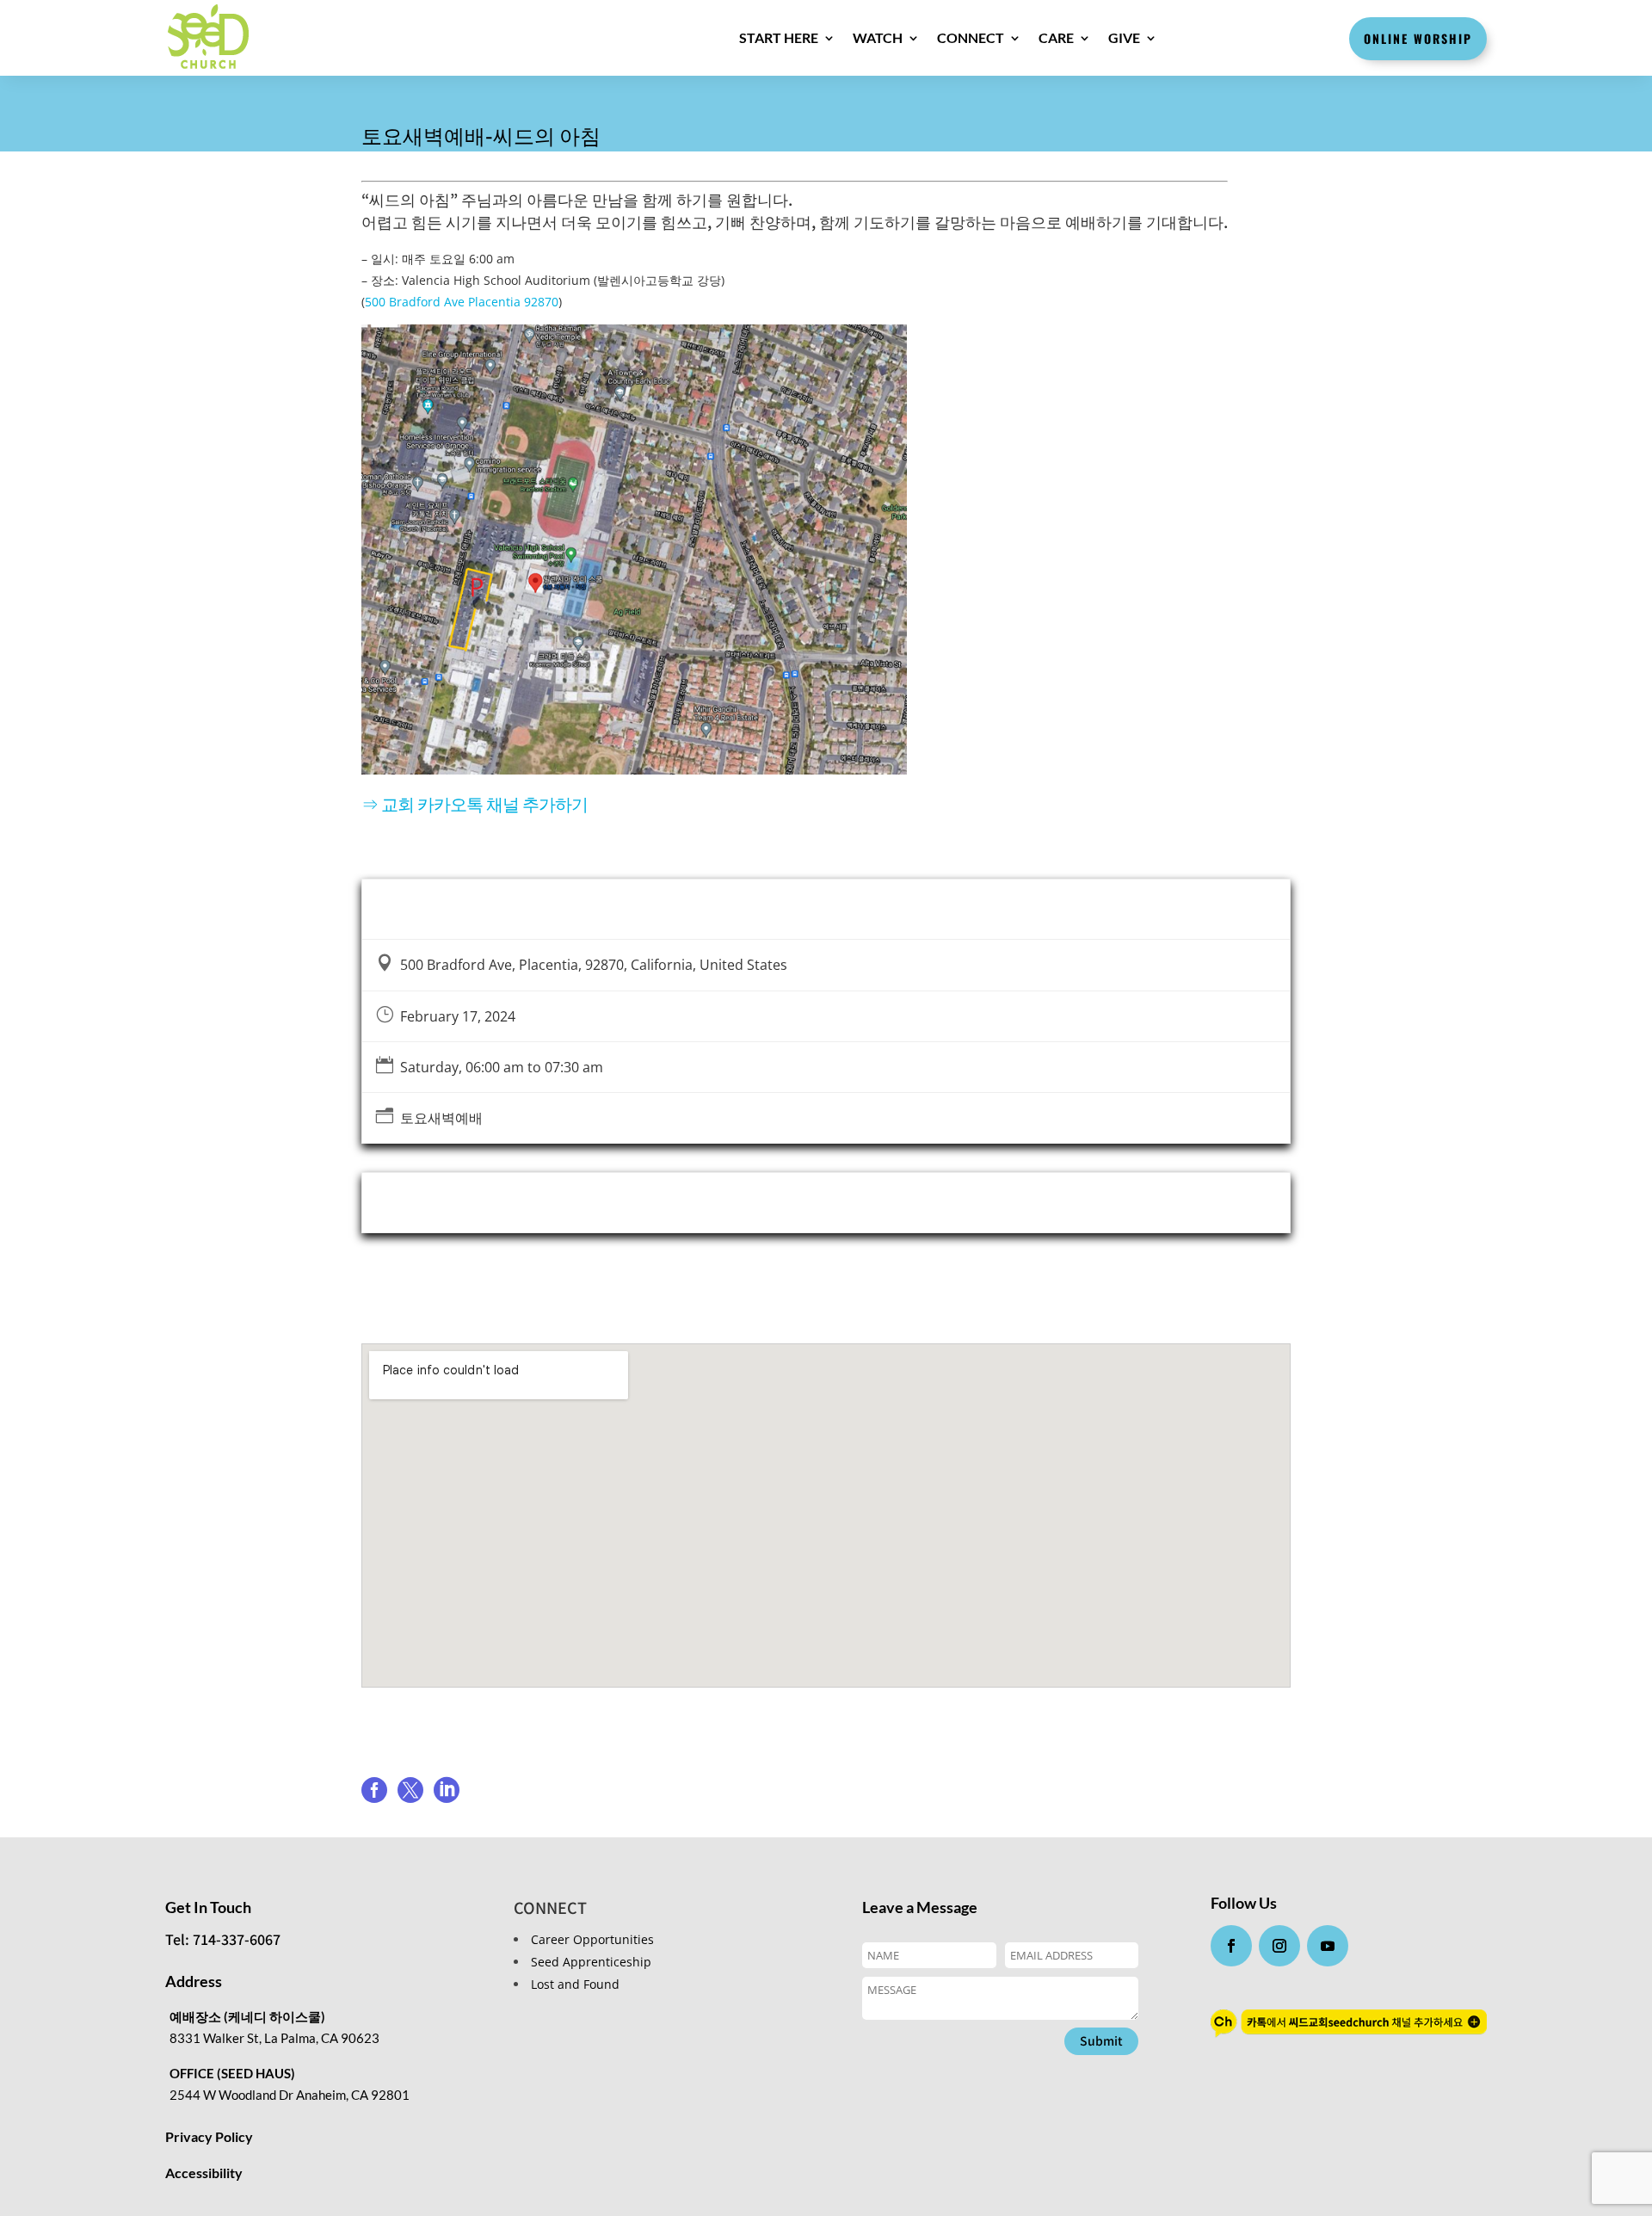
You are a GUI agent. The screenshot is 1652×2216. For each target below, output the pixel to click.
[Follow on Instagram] (1279, 1946)
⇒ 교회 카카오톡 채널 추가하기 (475, 803)
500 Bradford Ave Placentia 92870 (462, 302)
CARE (1056, 37)
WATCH (878, 37)
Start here (779, 37)
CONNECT (971, 37)
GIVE (1124, 37)
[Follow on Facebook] (1231, 1946)
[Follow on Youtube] (1328, 1946)
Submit (1101, 2040)
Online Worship (1418, 38)
